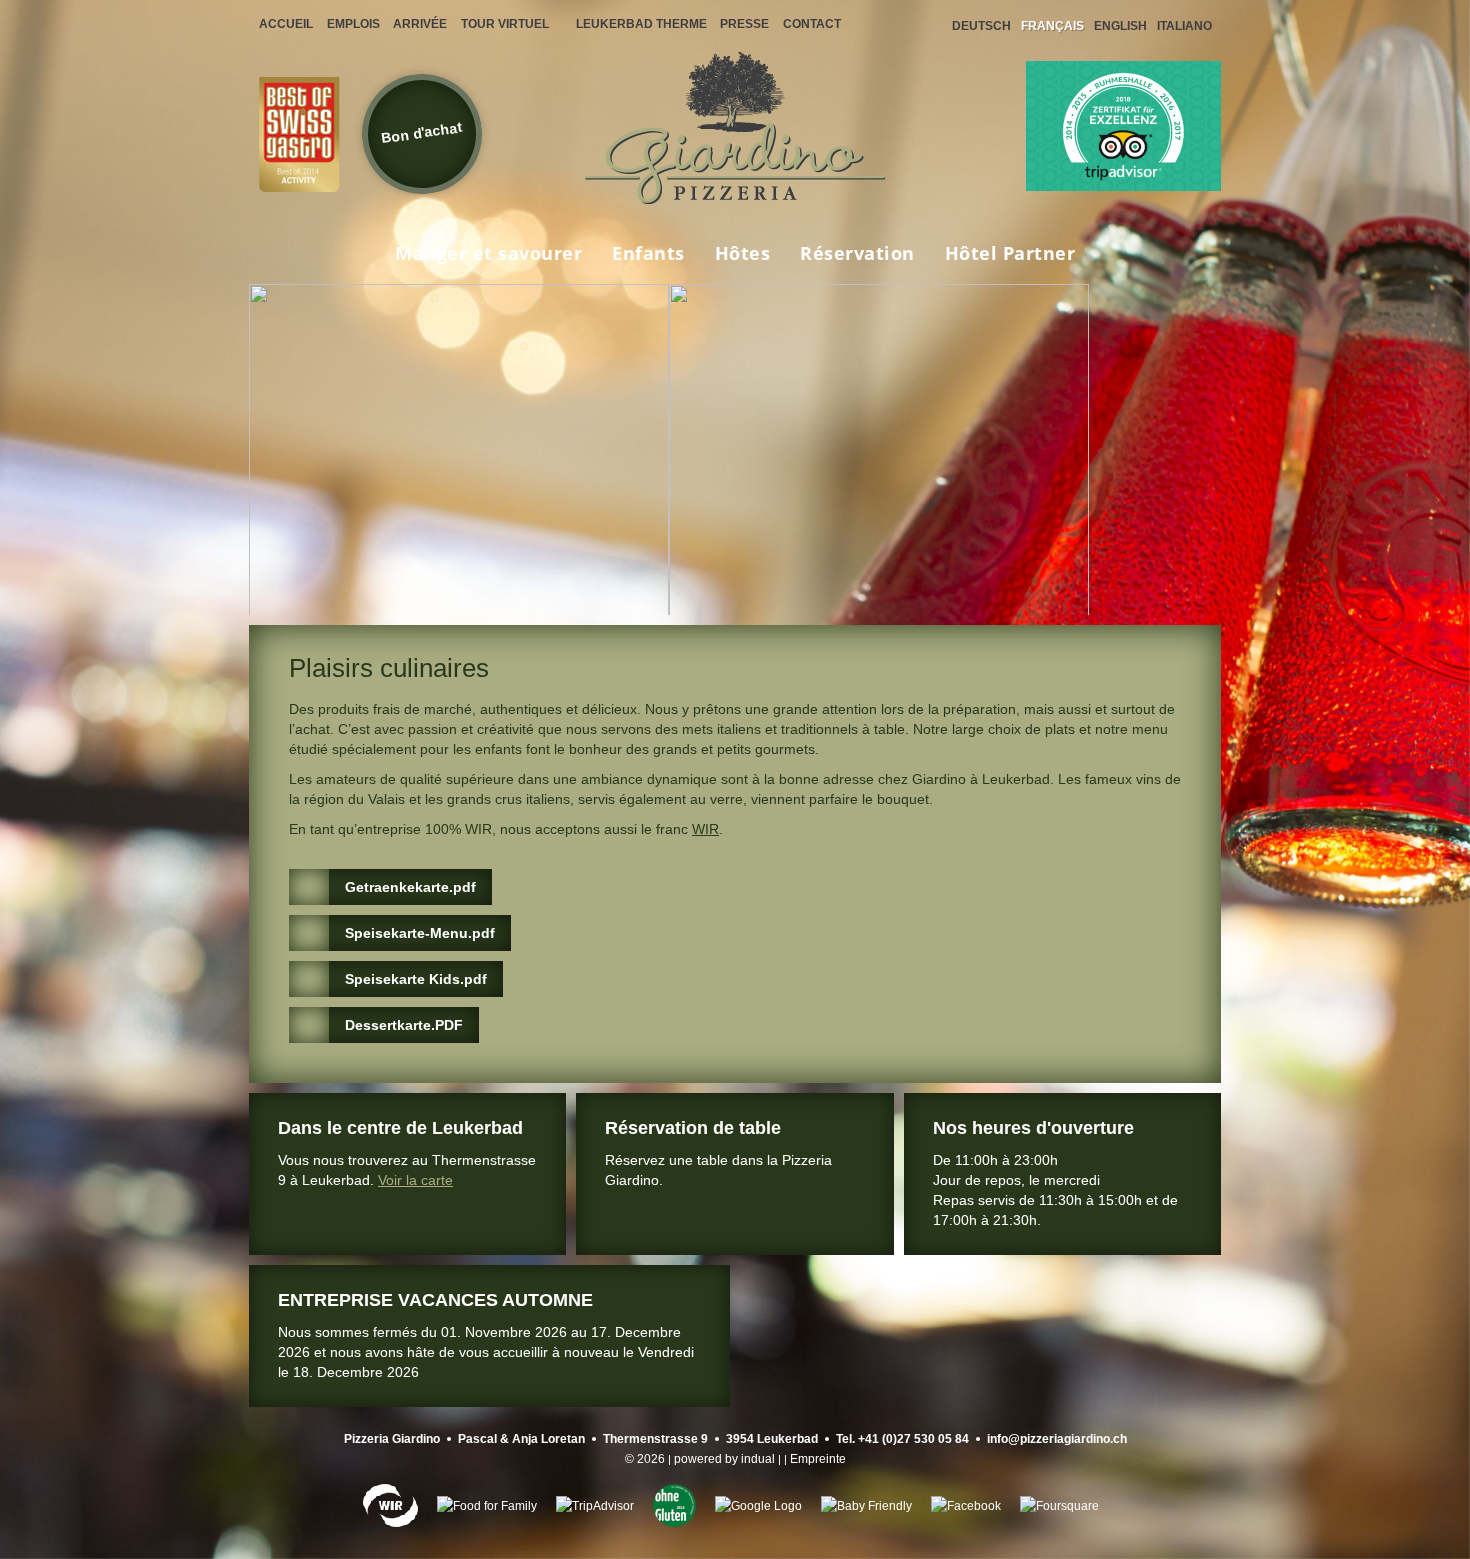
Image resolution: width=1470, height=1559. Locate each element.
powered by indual (724, 1459)
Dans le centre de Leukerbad (400, 1128)
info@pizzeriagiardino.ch (1057, 1439)
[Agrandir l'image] (459, 494)
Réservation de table (693, 1128)
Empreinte (818, 1459)
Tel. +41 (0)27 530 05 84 (902, 1439)
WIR (705, 829)
